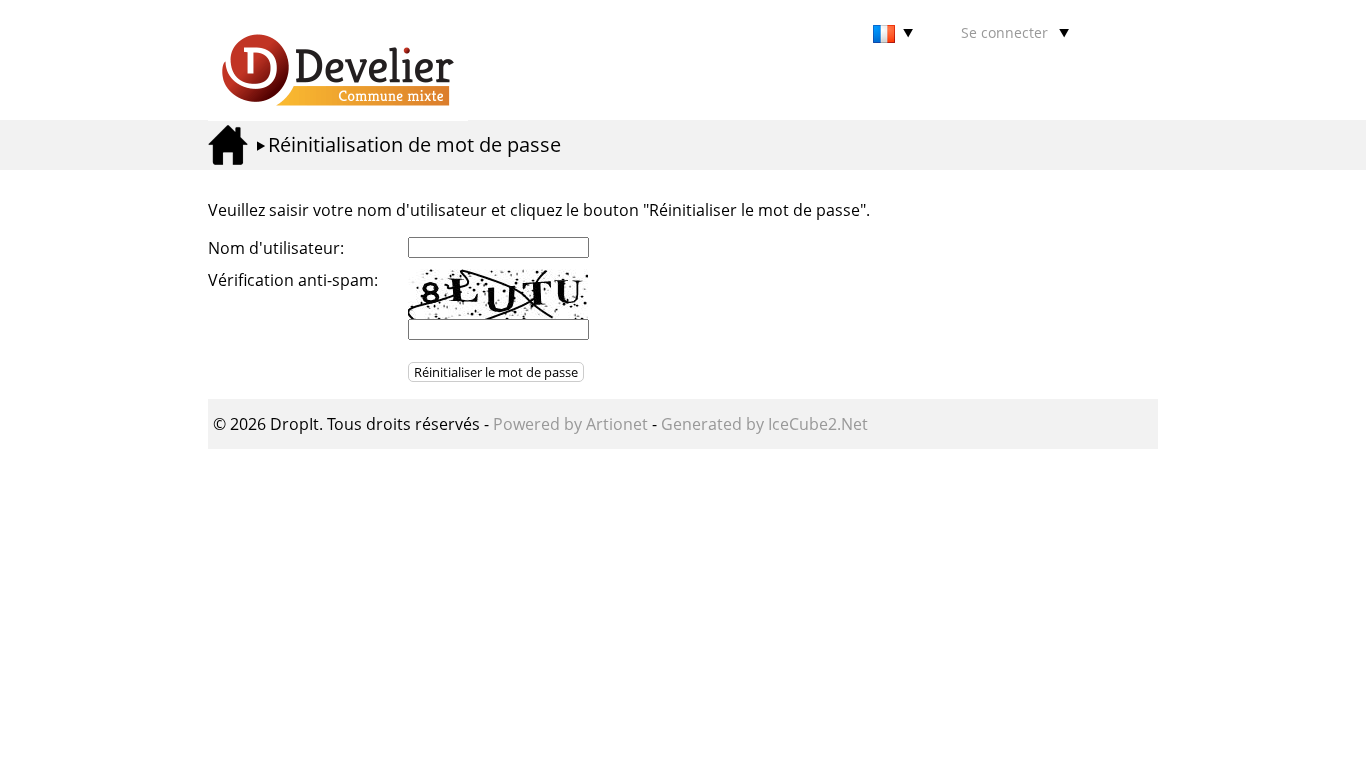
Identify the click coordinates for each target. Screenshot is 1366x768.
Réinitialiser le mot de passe (496, 372)
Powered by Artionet (570, 424)
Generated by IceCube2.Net (764, 424)
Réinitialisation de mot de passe (414, 144)
